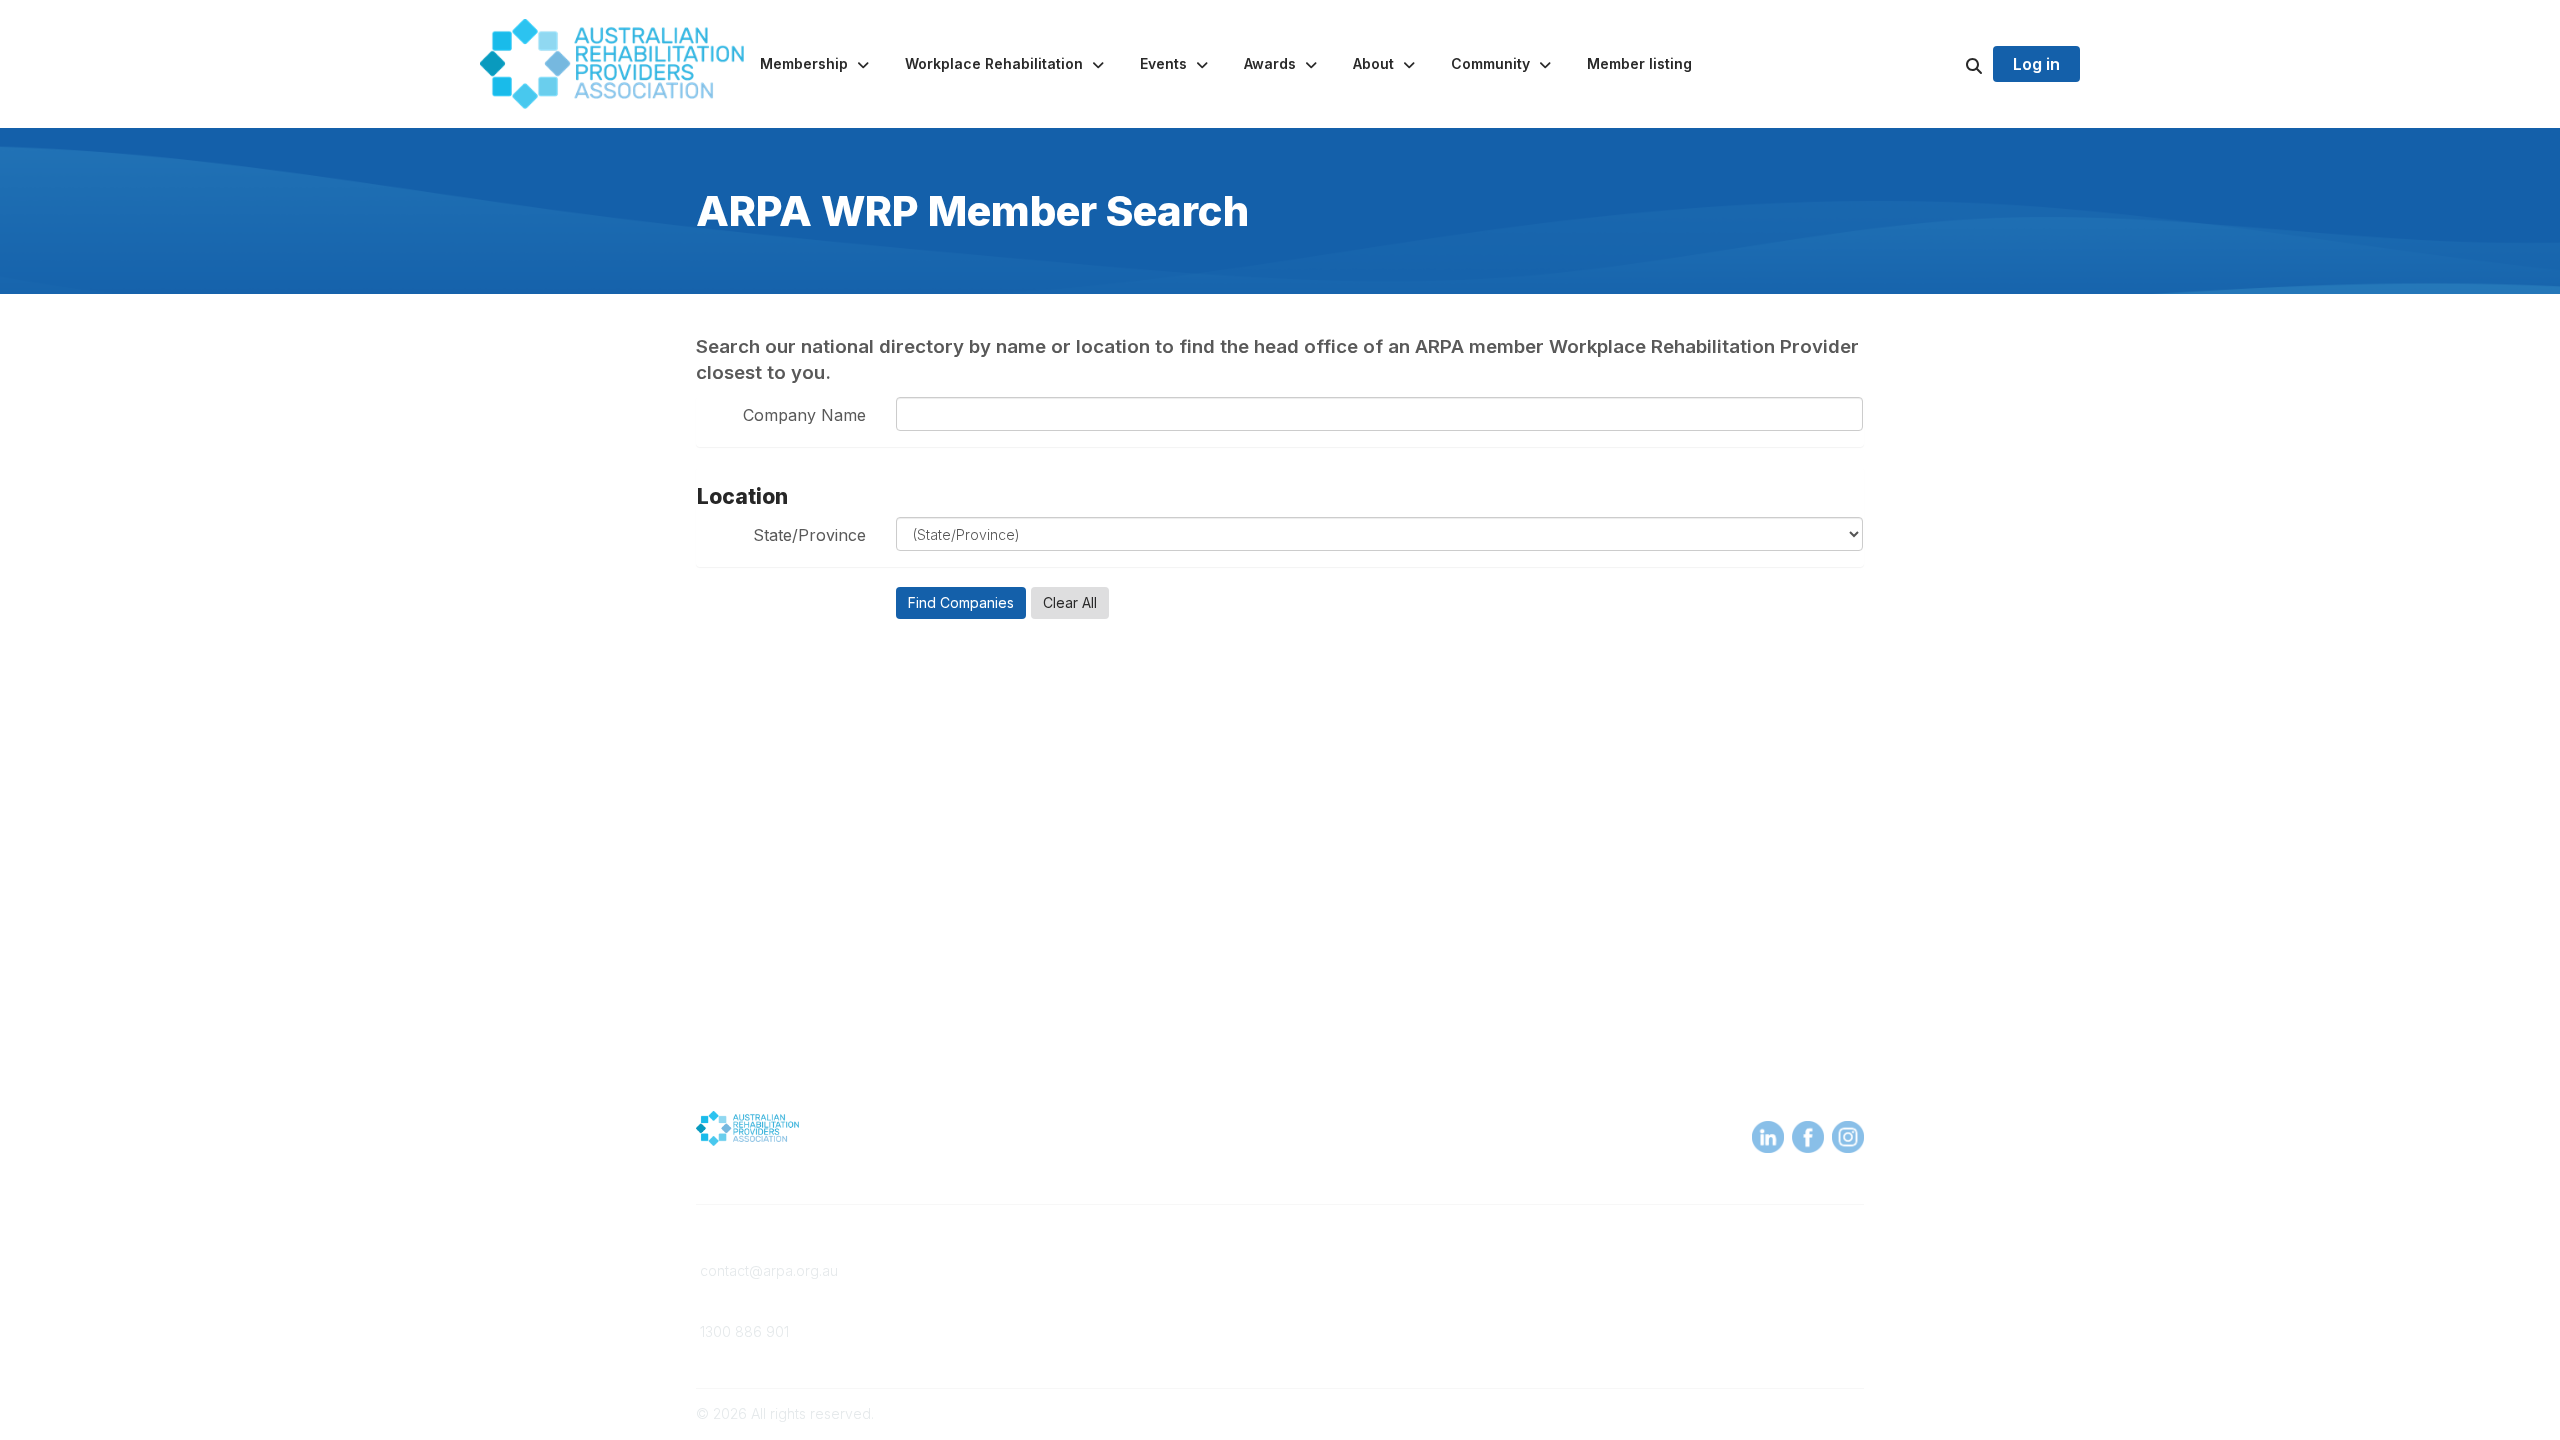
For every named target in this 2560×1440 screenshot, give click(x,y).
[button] (816, 64)
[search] (1949, 64)
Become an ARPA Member (1082, 1270)
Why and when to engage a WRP (1402, 1309)
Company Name (804, 415)
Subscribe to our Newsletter (1719, 1336)
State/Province (809, 535)
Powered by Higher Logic (1779, 1413)
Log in (2036, 64)
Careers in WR (1339, 1290)
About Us (1618, 1270)
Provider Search (1346, 1270)
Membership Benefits (1066, 1290)
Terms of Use (1632, 1290)
